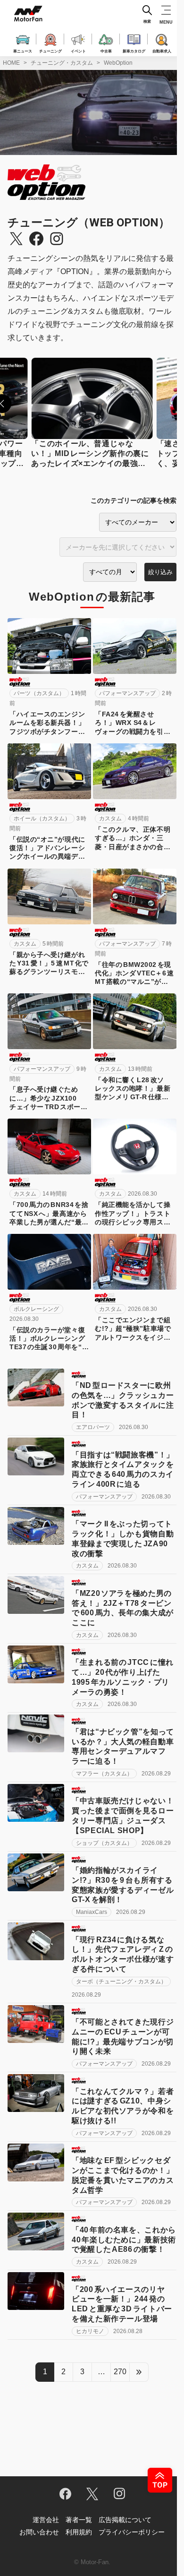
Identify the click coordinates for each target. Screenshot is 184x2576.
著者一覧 (79, 2520)
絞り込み (160, 572)
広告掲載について (125, 2520)
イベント (78, 51)
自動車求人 (162, 51)
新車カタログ (134, 51)
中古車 (106, 51)
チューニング (50, 51)
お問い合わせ (39, 2532)
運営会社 (46, 2520)
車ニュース (23, 51)
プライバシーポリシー (132, 2532)
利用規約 (79, 2532)
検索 (147, 22)
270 (120, 2372)
